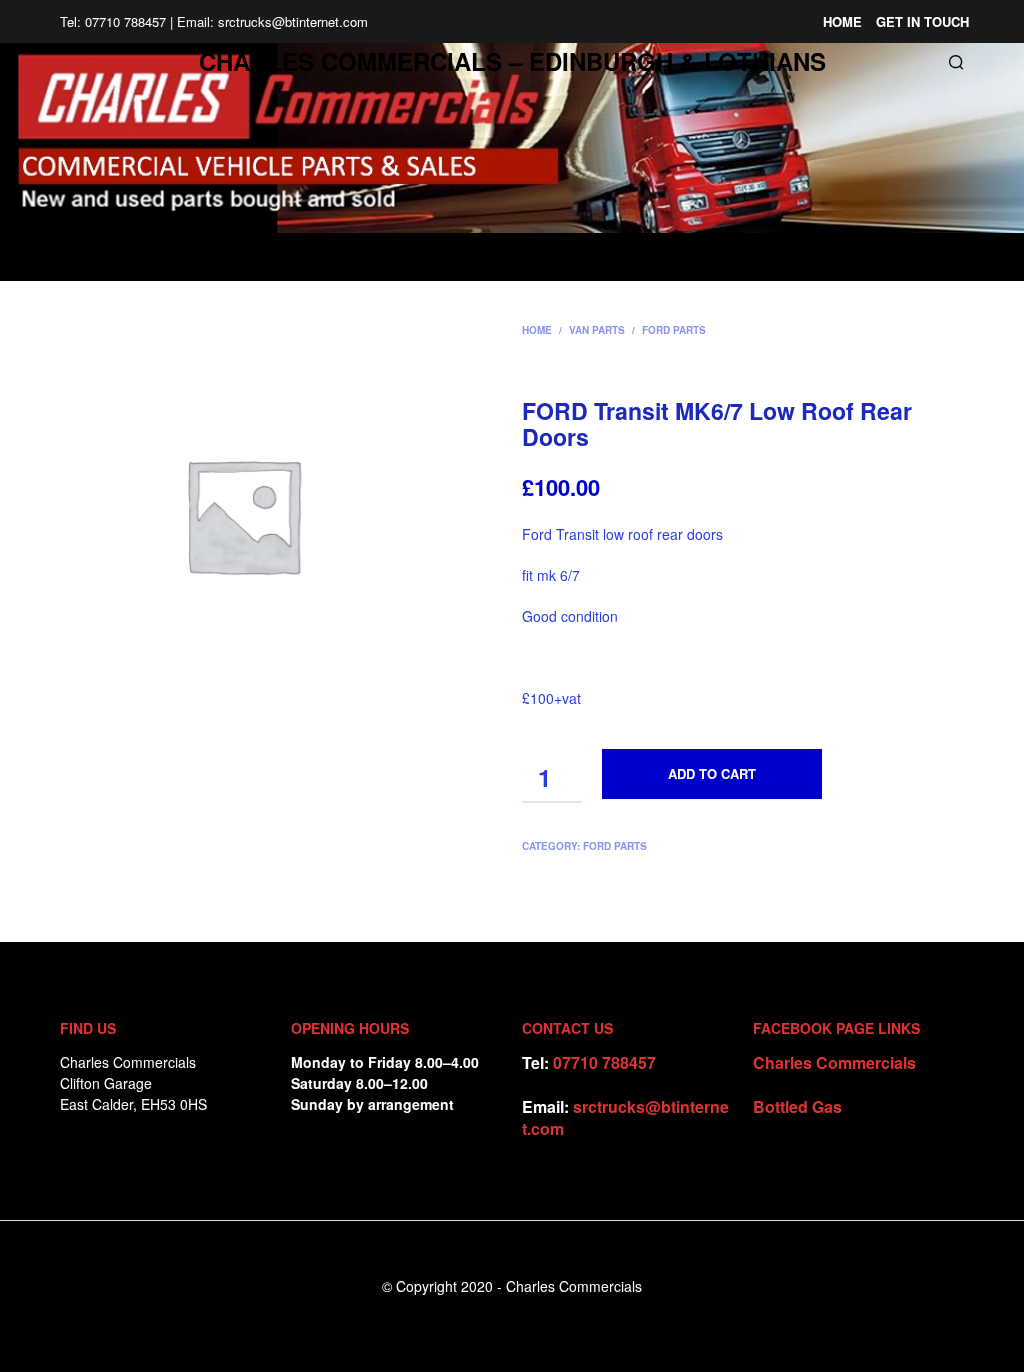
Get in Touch (922, 21)
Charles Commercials (834, 1062)
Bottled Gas (797, 1106)
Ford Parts (674, 330)
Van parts (597, 330)
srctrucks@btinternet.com (625, 1117)
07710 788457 (604, 1062)
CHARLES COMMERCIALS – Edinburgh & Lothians (512, 61)
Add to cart (712, 773)
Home (842, 21)
